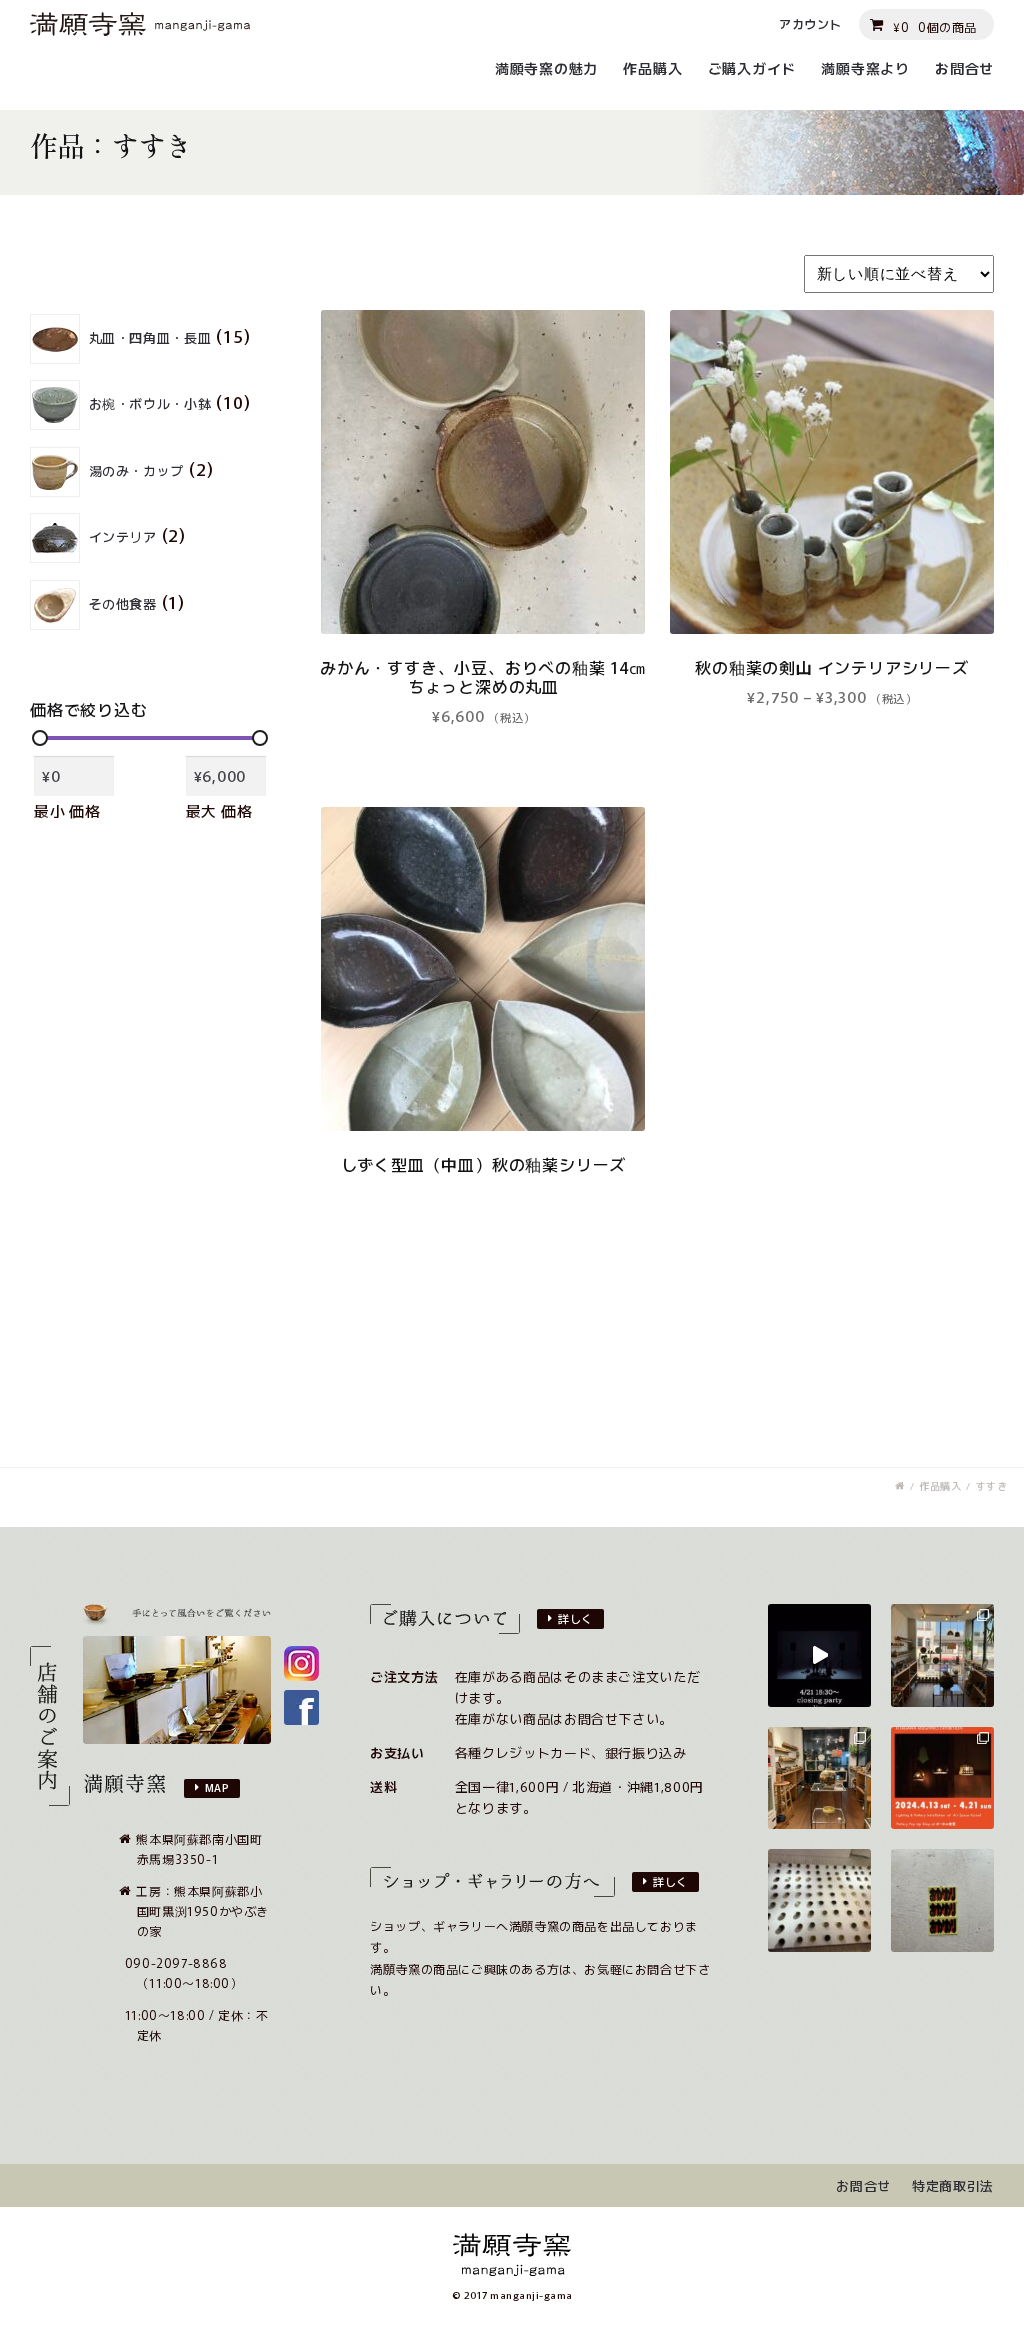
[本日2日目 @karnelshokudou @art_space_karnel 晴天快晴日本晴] (942, 1655)
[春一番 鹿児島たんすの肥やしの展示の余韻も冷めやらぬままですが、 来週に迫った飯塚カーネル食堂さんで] (942, 1778)
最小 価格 (67, 810)
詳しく (575, 1618)
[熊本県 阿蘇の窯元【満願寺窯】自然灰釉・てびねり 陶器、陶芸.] (900, 1486)
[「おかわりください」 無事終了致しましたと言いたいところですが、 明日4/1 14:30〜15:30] (942, 1900)
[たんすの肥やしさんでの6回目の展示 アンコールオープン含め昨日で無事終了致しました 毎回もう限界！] (819, 1900)
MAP (217, 1787)
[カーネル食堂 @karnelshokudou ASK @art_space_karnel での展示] (819, 1778)
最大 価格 (219, 810)
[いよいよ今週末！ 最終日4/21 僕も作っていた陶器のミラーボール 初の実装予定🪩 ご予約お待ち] (819, 1655)
